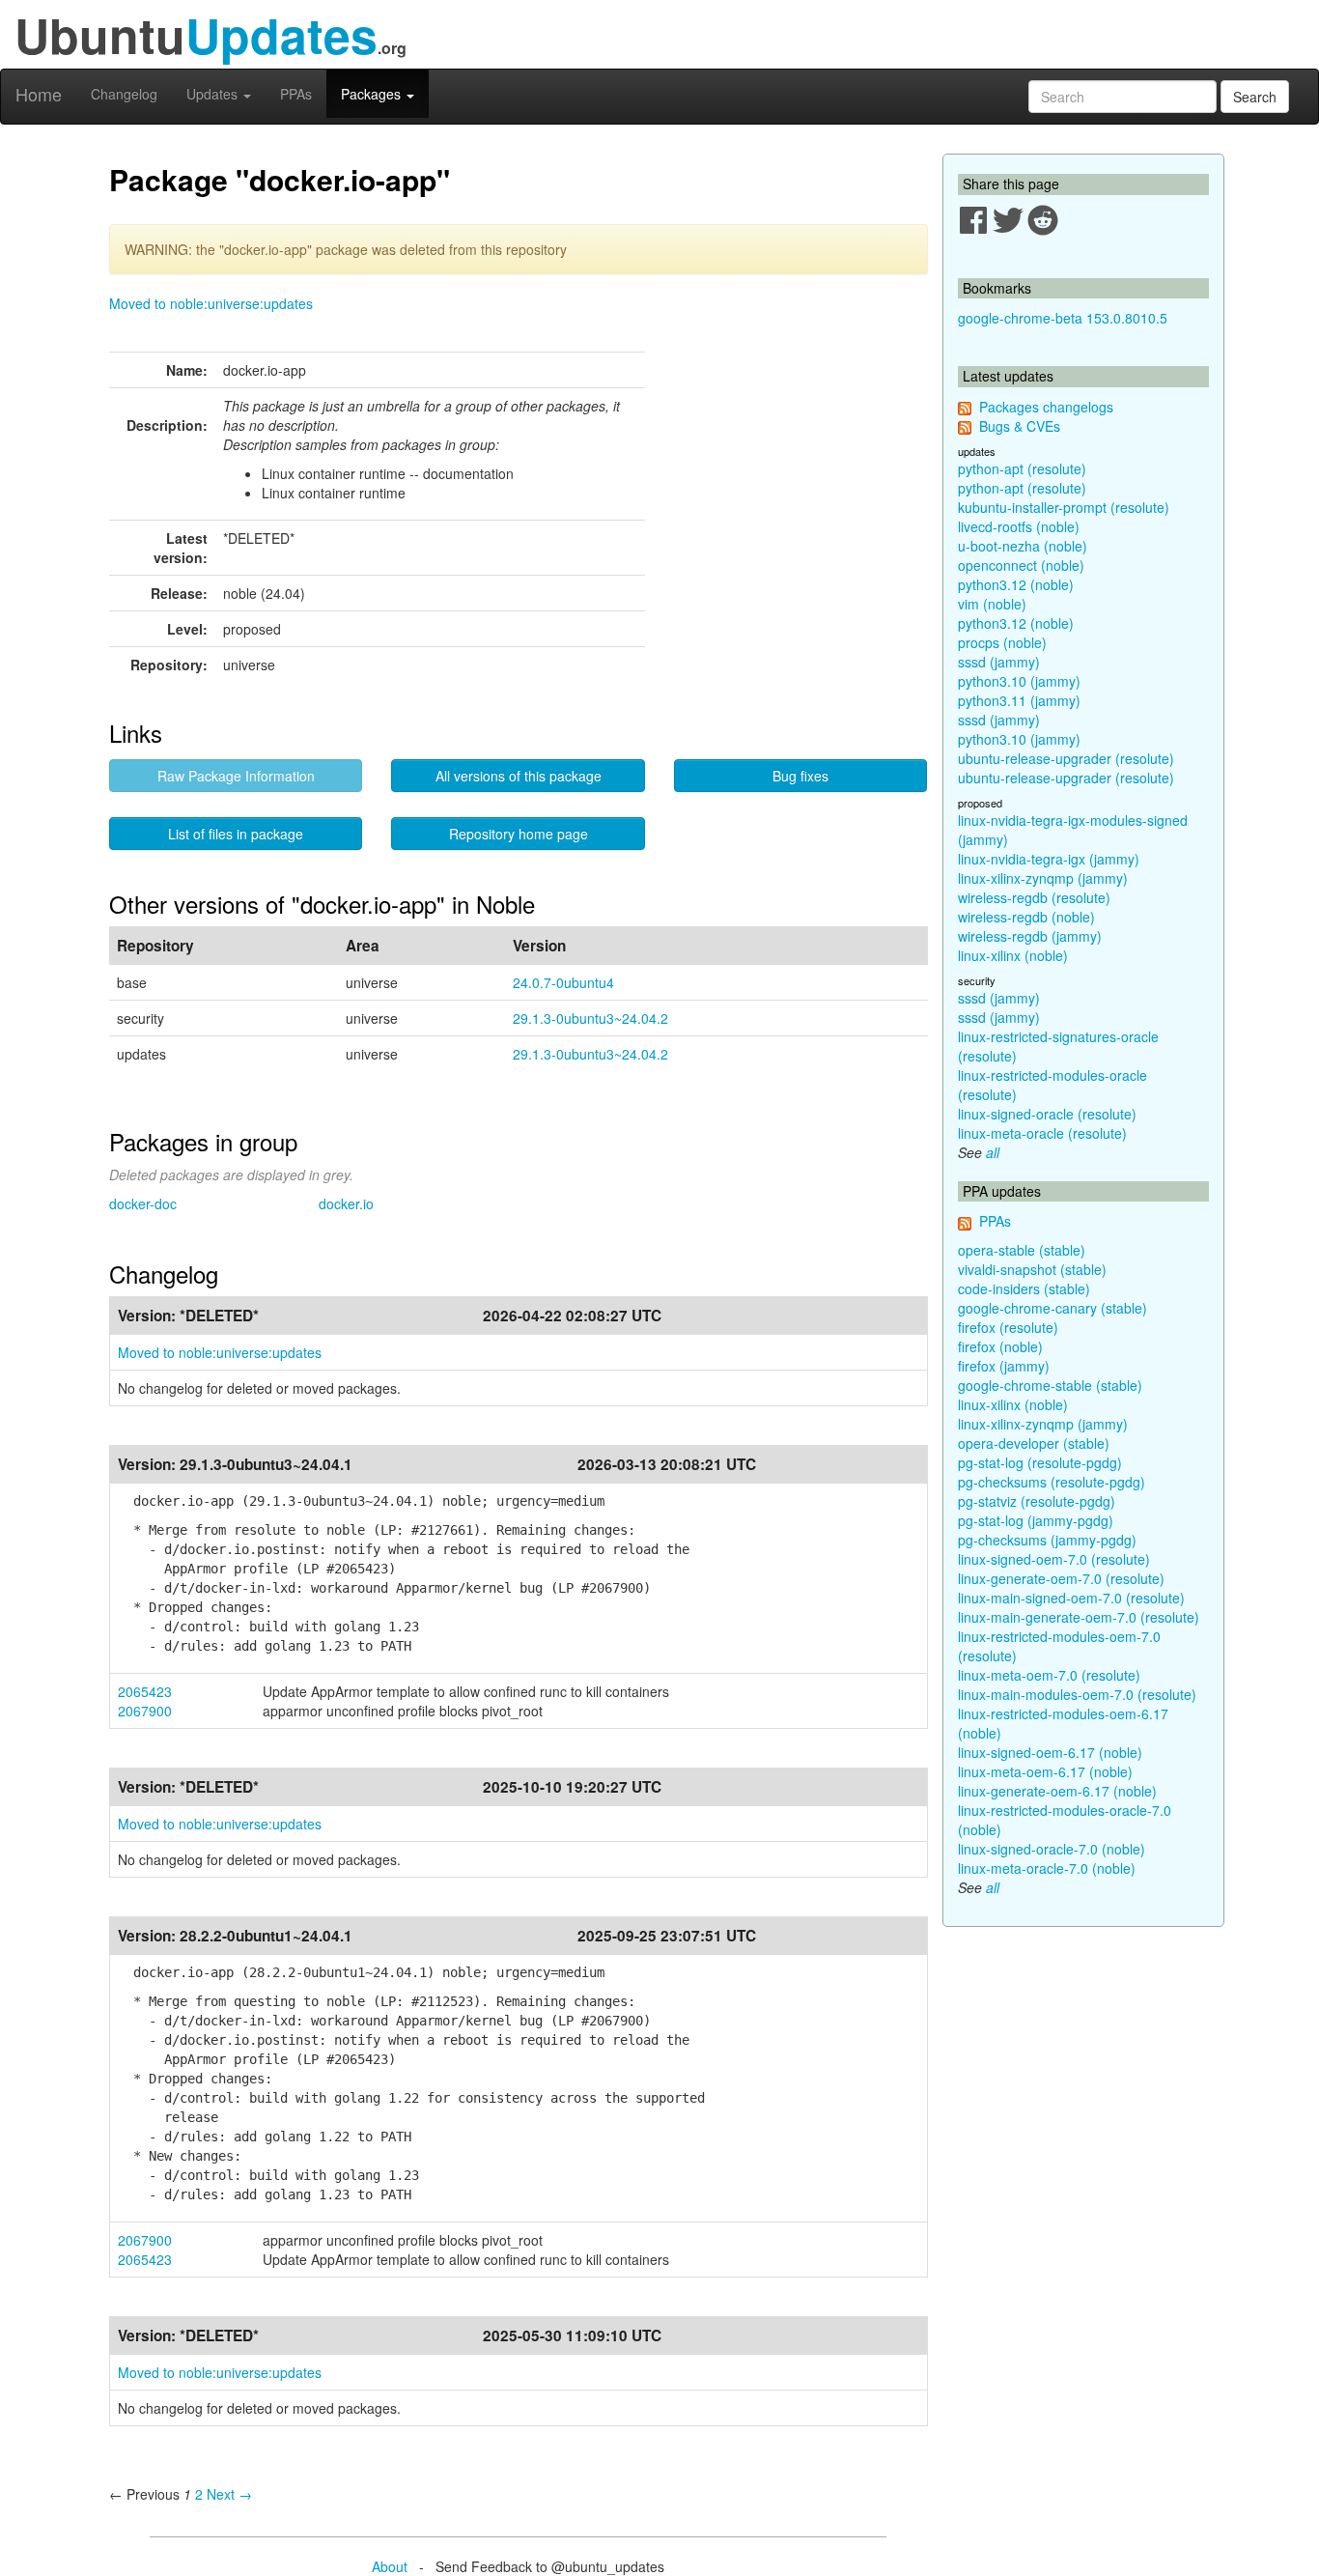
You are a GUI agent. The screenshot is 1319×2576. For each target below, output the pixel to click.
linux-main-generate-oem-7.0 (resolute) (1079, 1617)
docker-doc (143, 1203)
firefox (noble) (1000, 1346)
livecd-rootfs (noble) (1019, 526)
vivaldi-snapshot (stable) (1032, 1269)
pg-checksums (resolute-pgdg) (1052, 1482)
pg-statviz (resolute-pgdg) (1037, 1501)
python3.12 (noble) (1016, 584)
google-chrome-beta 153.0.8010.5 (1063, 318)
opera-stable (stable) (1022, 1250)
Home (39, 94)
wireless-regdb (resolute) (1034, 897)
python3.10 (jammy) (1019, 681)
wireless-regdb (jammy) (1030, 936)
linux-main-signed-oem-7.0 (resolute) (1071, 1598)
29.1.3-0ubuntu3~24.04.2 (590, 1018)
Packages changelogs (1046, 407)
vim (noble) (992, 604)
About (390, 2566)
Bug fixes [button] (800, 776)
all (993, 1152)
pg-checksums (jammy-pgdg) (1047, 1540)
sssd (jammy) (999, 662)
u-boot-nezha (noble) (1023, 546)
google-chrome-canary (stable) (1052, 1308)
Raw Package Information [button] (236, 776)
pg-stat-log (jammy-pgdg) (1036, 1520)
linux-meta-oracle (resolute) (1042, 1133)
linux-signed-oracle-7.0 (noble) (1052, 1849)
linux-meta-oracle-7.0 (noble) (1047, 1868)
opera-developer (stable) (1034, 1443)
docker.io (346, 1203)
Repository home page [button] (519, 834)
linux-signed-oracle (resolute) (1047, 1114)
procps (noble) (1002, 642)
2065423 (145, 1691)
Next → (229, 2494)
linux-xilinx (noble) (1013, 955)
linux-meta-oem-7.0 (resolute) (1049, 1675)
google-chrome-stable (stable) (1050, 1385)
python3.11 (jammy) (1019, 700)
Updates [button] (214, 94)
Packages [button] (373, 94)
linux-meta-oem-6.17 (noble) (1045, 1771)
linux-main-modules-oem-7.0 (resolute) (1077, 1694)
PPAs (296, 94)
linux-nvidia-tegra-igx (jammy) (1049, 859)
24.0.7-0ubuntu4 (563, 982)
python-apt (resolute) (1022, 468)
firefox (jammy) (1004, 1366)
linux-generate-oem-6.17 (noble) (1057, 1791)
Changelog (124, 94)
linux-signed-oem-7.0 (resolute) (1054, 1559)
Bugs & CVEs (1020, 426)
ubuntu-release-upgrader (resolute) (1066, 758)
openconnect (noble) (1021, 565)
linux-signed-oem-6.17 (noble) (1050, 1752)
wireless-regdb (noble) (1026, 917)
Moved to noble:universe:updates (211, 303)
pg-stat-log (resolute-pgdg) (1040, 1462)
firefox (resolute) (1008, 1327)
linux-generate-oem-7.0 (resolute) (1061, 1578)
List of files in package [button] (236, 834)
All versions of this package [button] (519, 776)
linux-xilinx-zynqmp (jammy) (1043, 878)
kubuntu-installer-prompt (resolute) (1064, 507)
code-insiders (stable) (1024, 1288)
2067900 (145, 1711)
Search (1255, 97)
